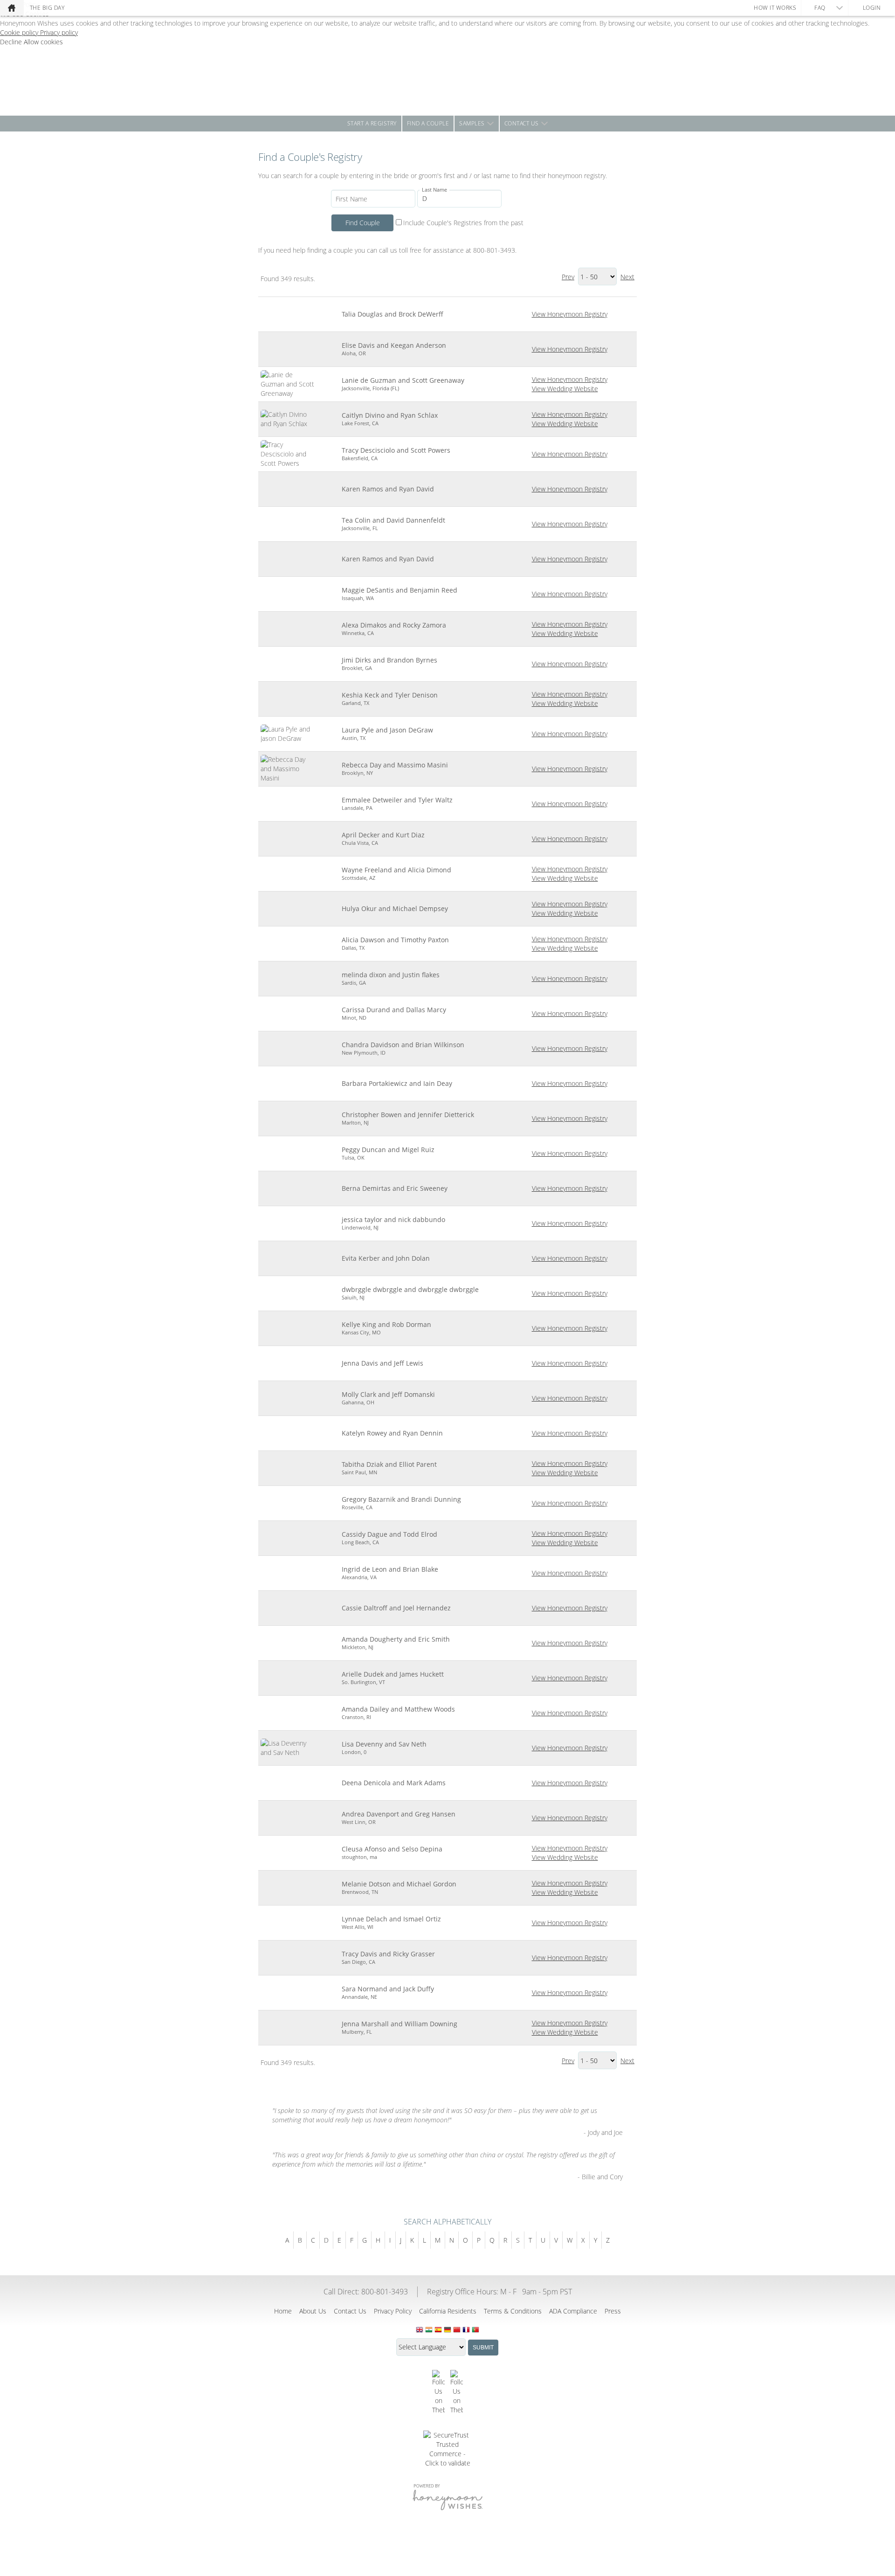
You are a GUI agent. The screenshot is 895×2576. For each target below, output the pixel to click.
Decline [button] (12, 42)
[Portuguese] (475, 2330)
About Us (313, 2311)
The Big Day (47, 8)
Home (283, 2311)
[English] (420, 2330)
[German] (447, 2330)
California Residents (448, 2311)
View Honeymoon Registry (570, 314)
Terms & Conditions (513, 2311)
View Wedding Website (565, 389)
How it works (775, 8)
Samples (472, 123)
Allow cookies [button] (43, 42)
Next (627, 277)
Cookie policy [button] (20, 32)
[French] (466, 2330)
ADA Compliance (573, 2311)
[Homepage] (12, 8)
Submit (483, 2348)
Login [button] (872, 8)
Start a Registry (372, 123)
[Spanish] (438, 2330)
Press (613, 2311)
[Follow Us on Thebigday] (438, 2392)
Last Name (434, 190)
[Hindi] (429, 2330)
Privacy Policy (393, 2311)
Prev (568, 277)
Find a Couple (428, 123)
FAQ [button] (820, 8)
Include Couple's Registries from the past (463, 223)
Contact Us (522, 123)
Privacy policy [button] (59, 32)
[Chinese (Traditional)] (457, 2330)
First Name (351, 199)
